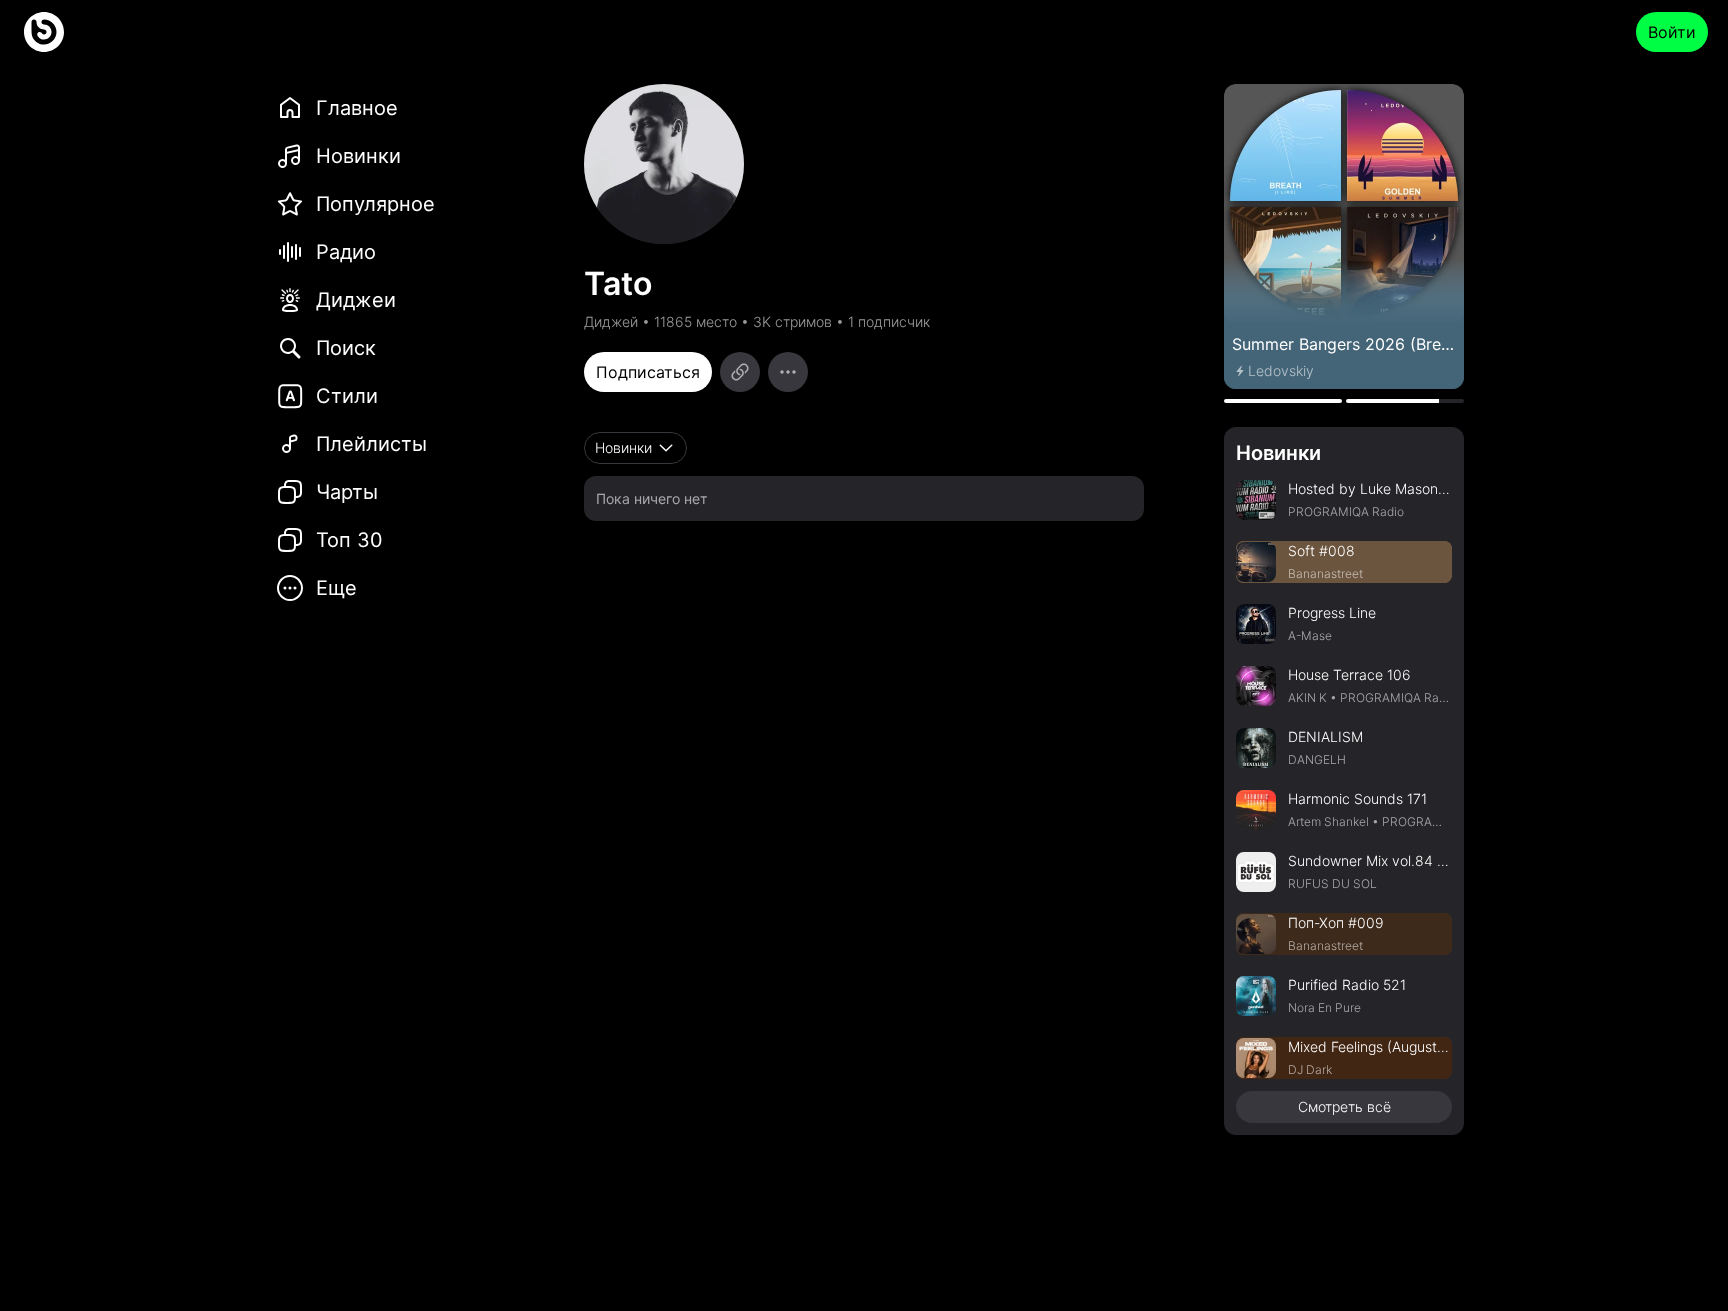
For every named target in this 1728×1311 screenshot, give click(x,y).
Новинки (1278, 453)
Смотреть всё (1344, 1106)
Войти (1672, 32)
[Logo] (44, 32)
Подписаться (648, 372)
